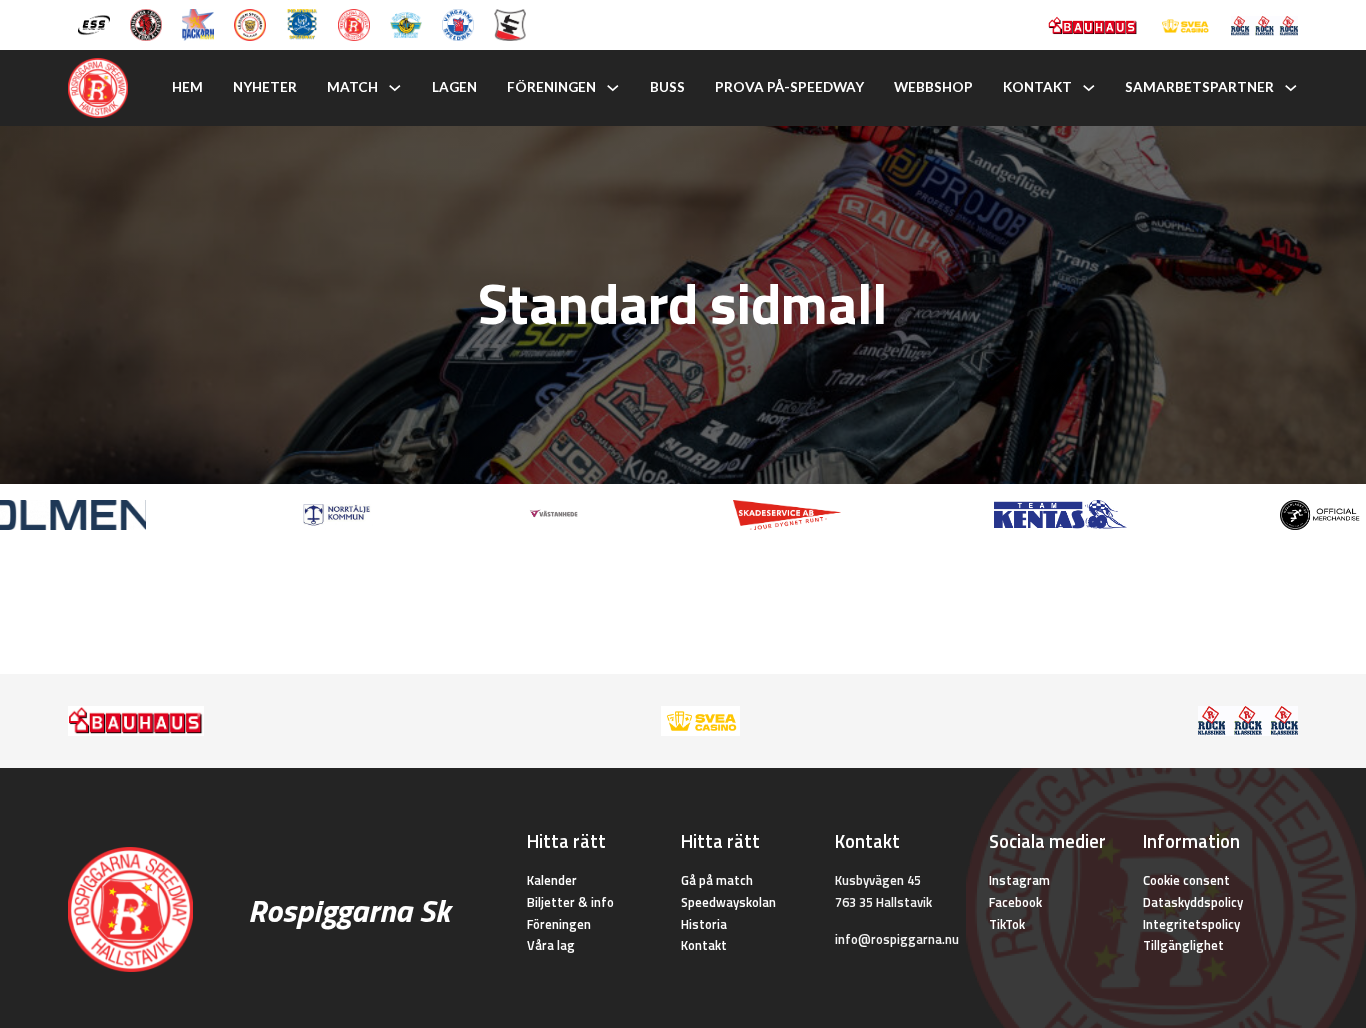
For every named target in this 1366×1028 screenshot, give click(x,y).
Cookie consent (1186, 880)
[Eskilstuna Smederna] (510, 23)
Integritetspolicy (1191, 924)
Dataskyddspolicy (1193, 902)
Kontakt (1037, 87)
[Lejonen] (250, 23)
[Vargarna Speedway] (458, 23)
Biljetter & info (570, 902)
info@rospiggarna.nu (897, 939)
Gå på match (717, 880)
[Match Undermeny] (395, 88)
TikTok (1007, 924)
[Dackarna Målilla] (198, 23)
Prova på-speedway (789, 87)
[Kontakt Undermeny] (1089, 88)
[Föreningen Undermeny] (613, 88)
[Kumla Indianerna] (146, 23)
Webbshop (933, 87)
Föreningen (551, 87)
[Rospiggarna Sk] (354, 23)
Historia (704, 924)
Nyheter (265, 87)
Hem (187, 87)
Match (352, 87)
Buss (667, 87)
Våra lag (551, 945)
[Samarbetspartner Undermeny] (1291, 88)
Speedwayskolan (728, 902)
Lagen (454, 87)
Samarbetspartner (1199, 87)
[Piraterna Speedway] (302, 23)
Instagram (1019, 880)
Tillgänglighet (1183, 945)
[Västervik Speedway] (406, 23)
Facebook (1015, 902)
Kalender (552, 880)
